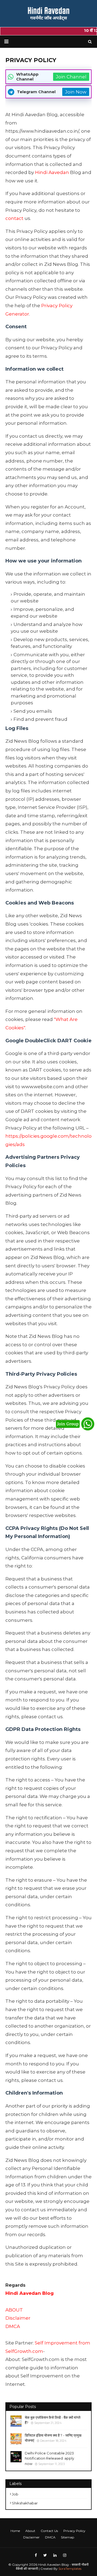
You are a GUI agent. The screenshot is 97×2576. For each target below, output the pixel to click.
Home (15, 2531)
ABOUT (14, 2310)
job (15, 2494)
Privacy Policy (74, 2531)
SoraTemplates (70, 2569)
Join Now (76, 92)
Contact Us (49, 2531)
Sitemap (67, 2537)
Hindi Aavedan (52, 172)
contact (14, 218)
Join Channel (71, 77)
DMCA (13, 2326)
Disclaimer (18, 2318)
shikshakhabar (25, 2503)
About (30, 2531)
